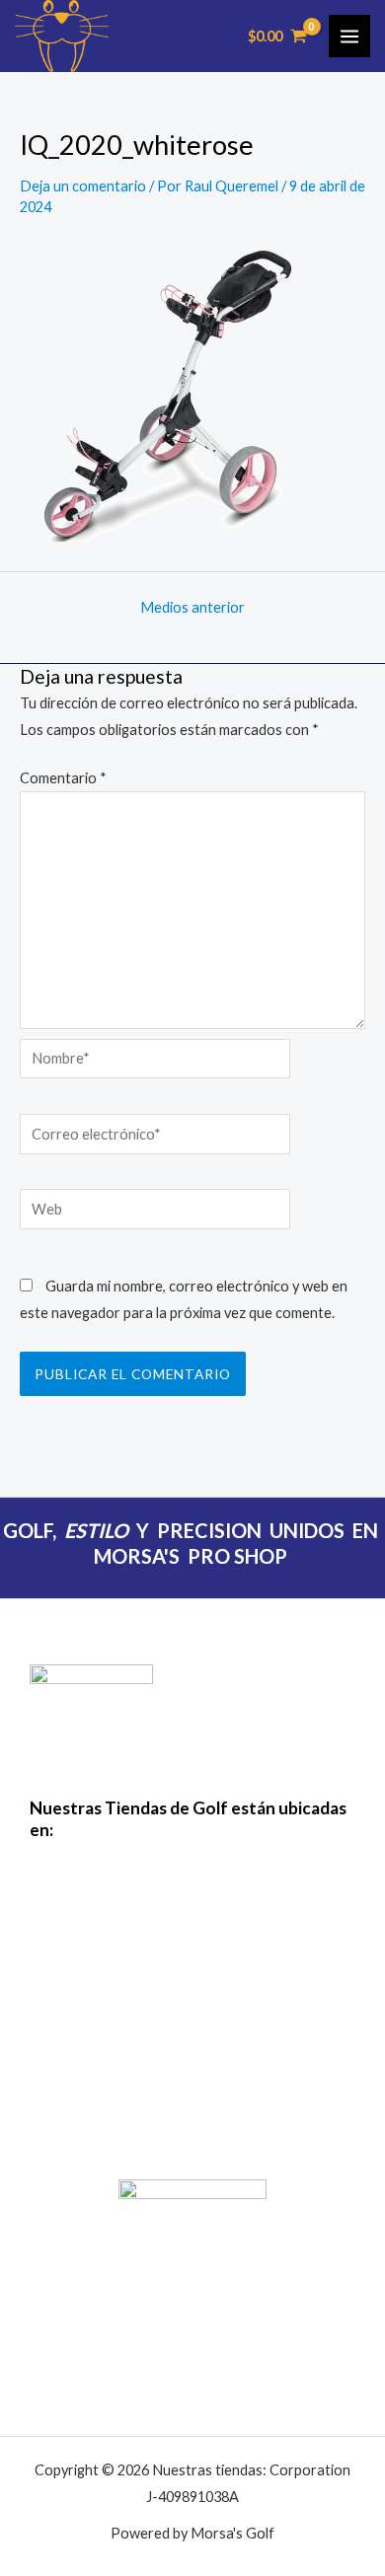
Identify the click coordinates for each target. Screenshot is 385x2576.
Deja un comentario (83, 186)
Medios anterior (192, 608)
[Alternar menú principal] (349, 36)
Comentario (63, 778)
